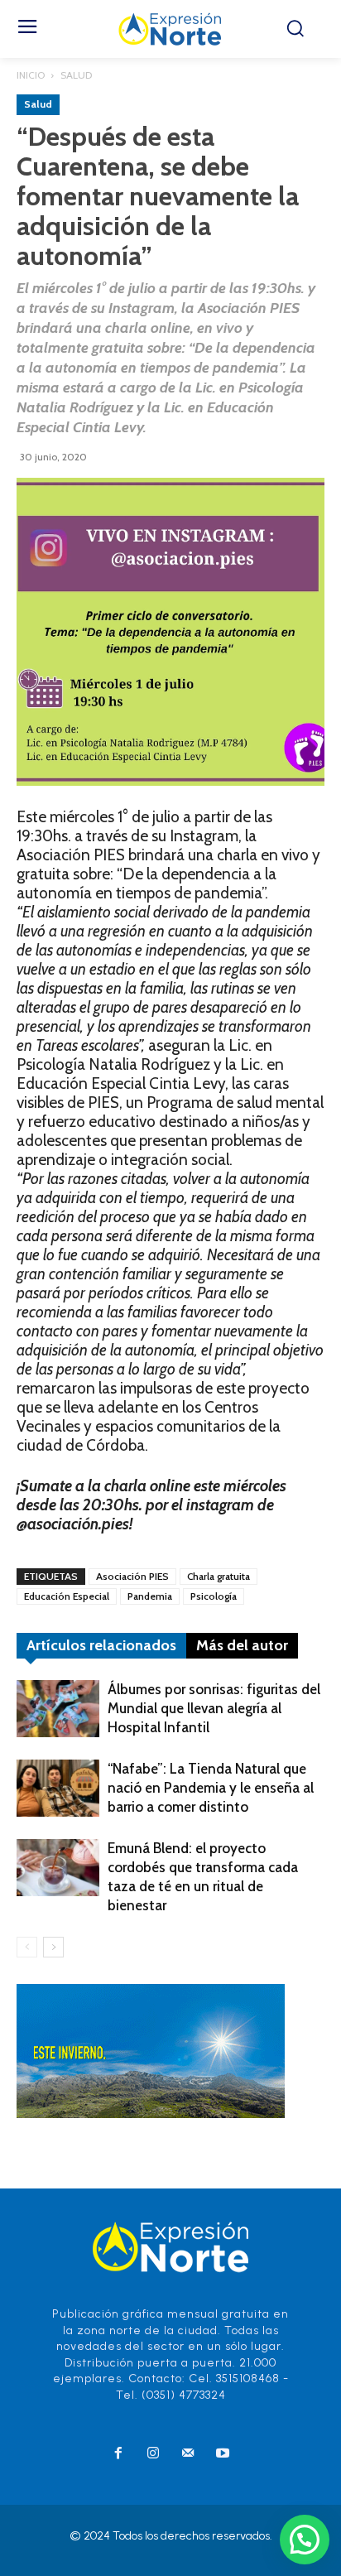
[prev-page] (27, 1947)
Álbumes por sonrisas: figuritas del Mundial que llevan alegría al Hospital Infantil (214, 1708)
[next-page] (53, 1947)
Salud (76, 75)
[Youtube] (223, 2454)
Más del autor (242, 1645)
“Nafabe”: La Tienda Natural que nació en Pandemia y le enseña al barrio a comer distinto (211, 1788)
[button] (305, 2540)
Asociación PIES (132, 1576)
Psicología (214, 1596)
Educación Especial (67, 1596)
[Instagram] (153, 2454)
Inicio (31, 75)
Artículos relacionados (101, 1645)
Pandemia (150, 1596)
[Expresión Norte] (170, 29)
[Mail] (188, 2454)
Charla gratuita (219, 1576)
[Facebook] (118, 2454)
